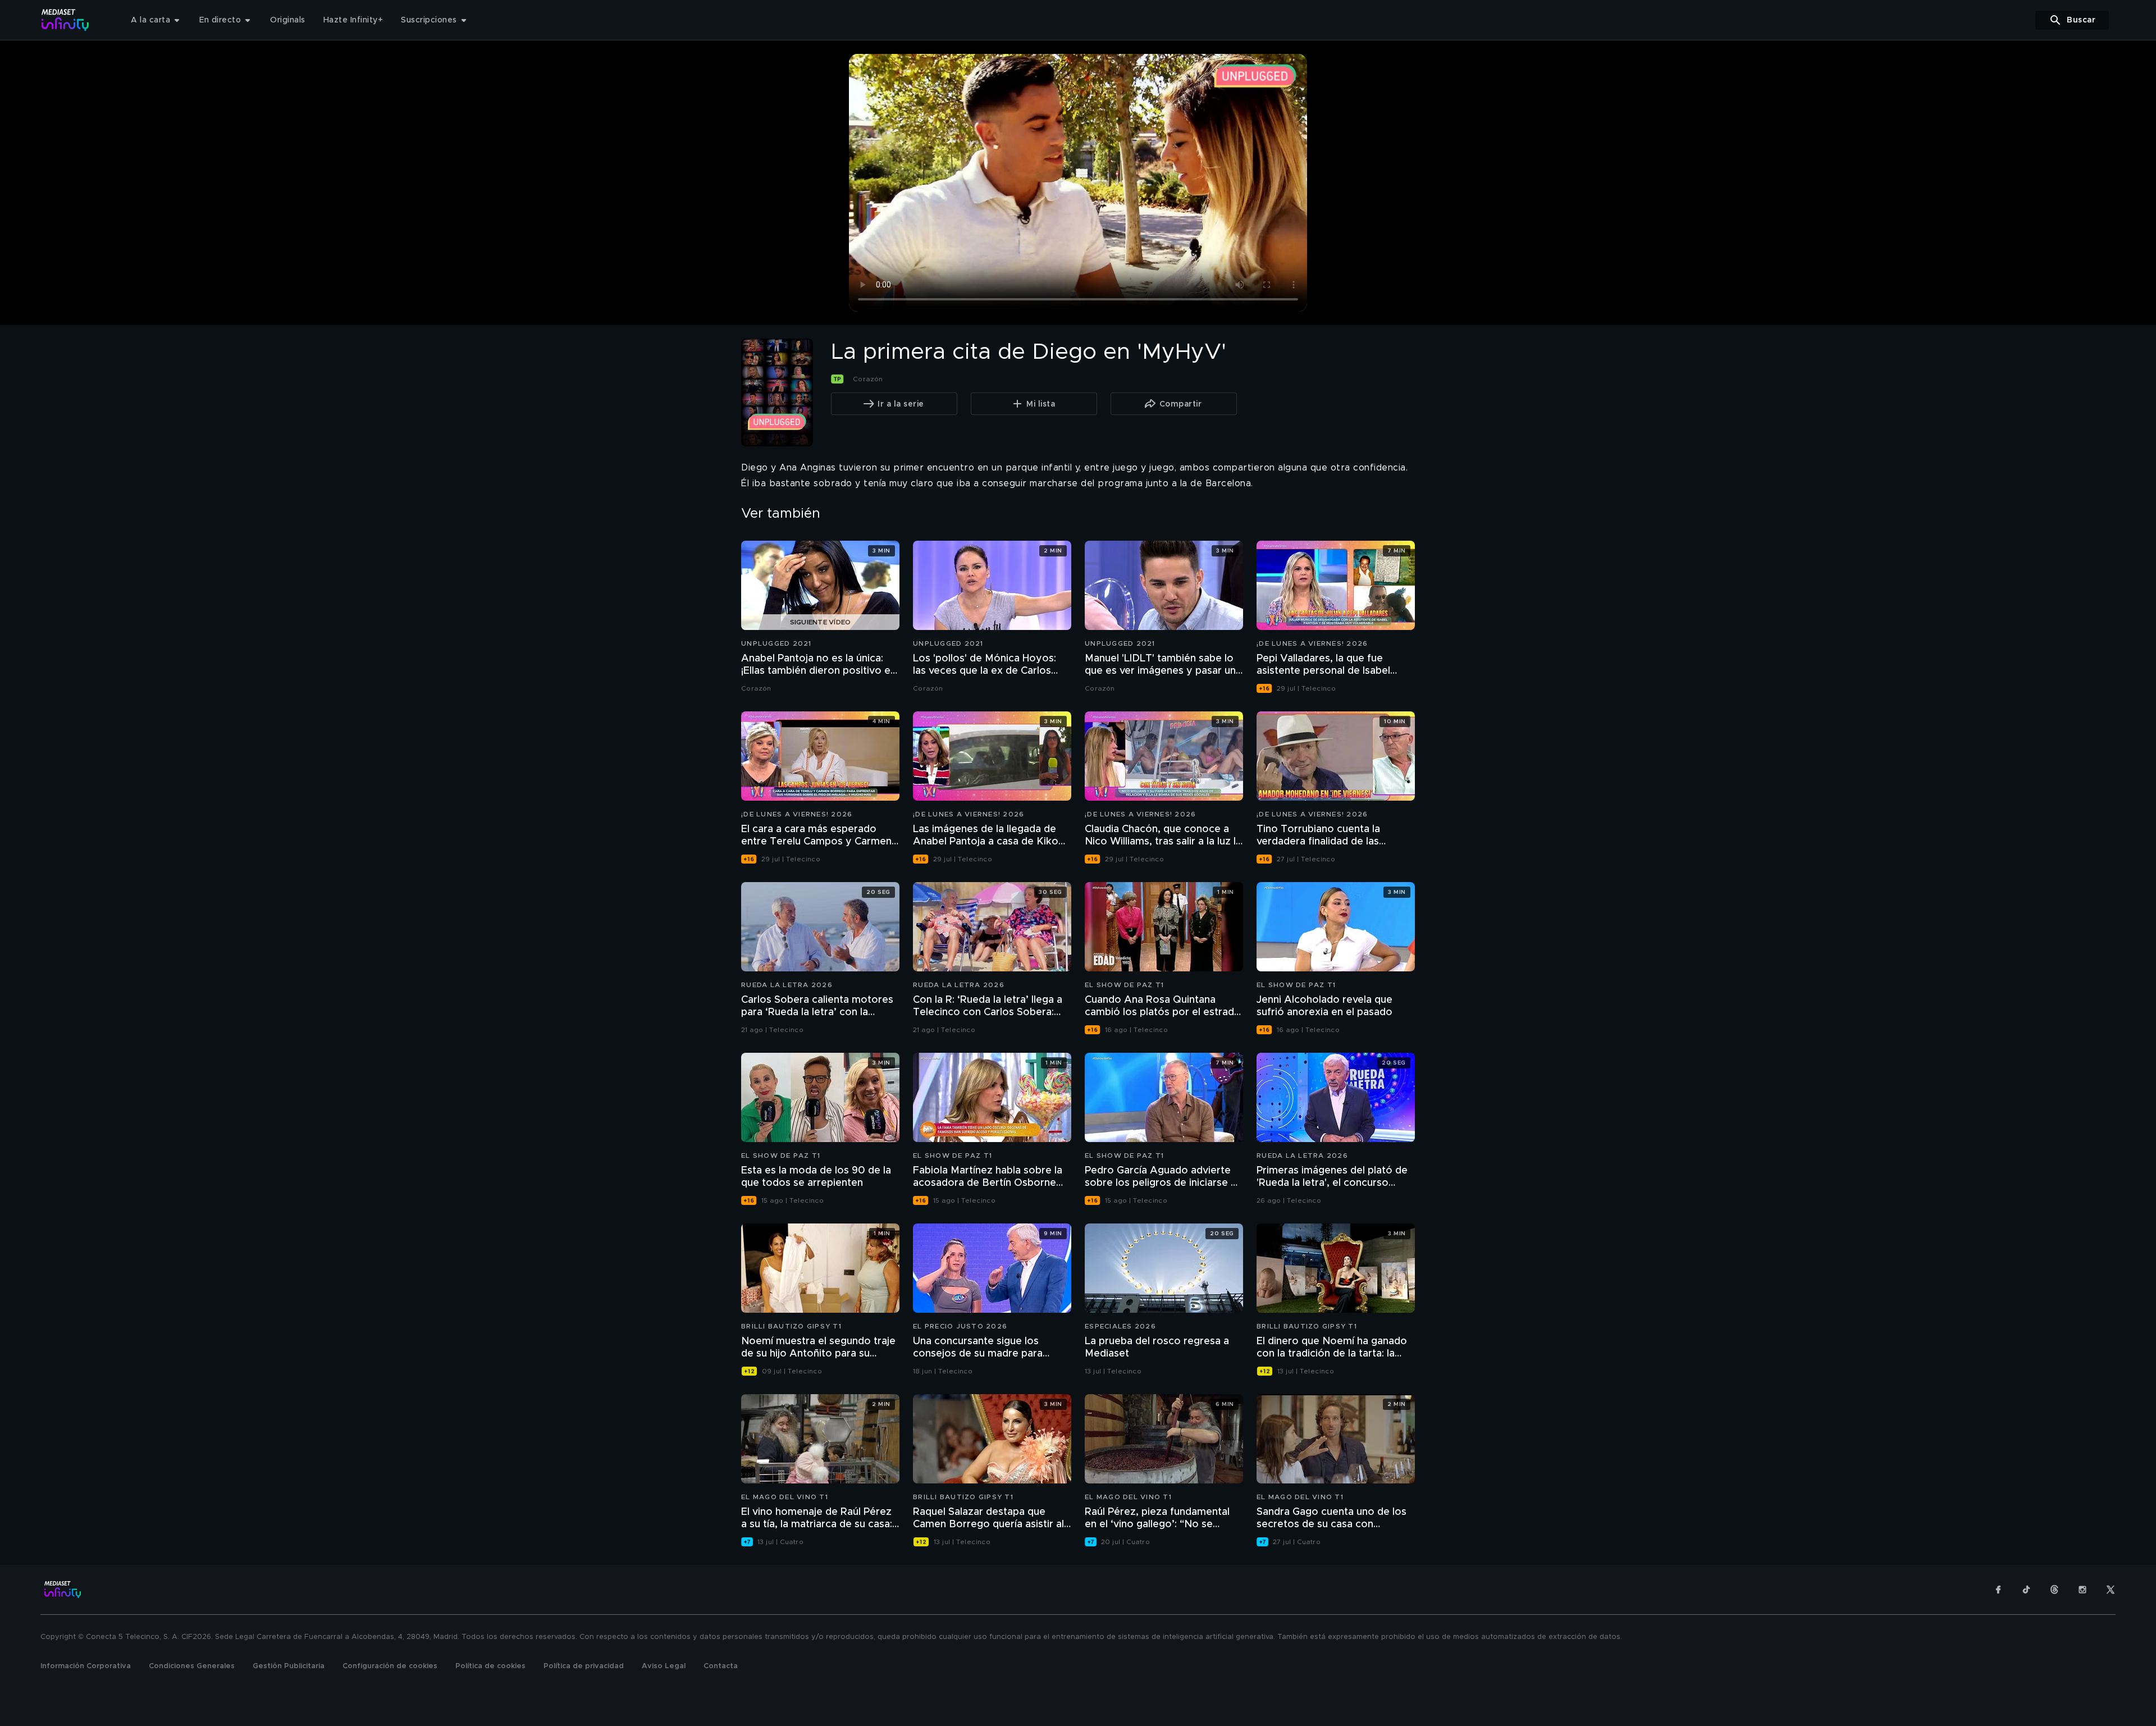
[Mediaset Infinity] (65, 20)
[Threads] (2054, 1590)
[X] (2111, 1590)
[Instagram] (2082, 1590)
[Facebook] (1998, 1590)
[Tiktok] (2026, 1590)
